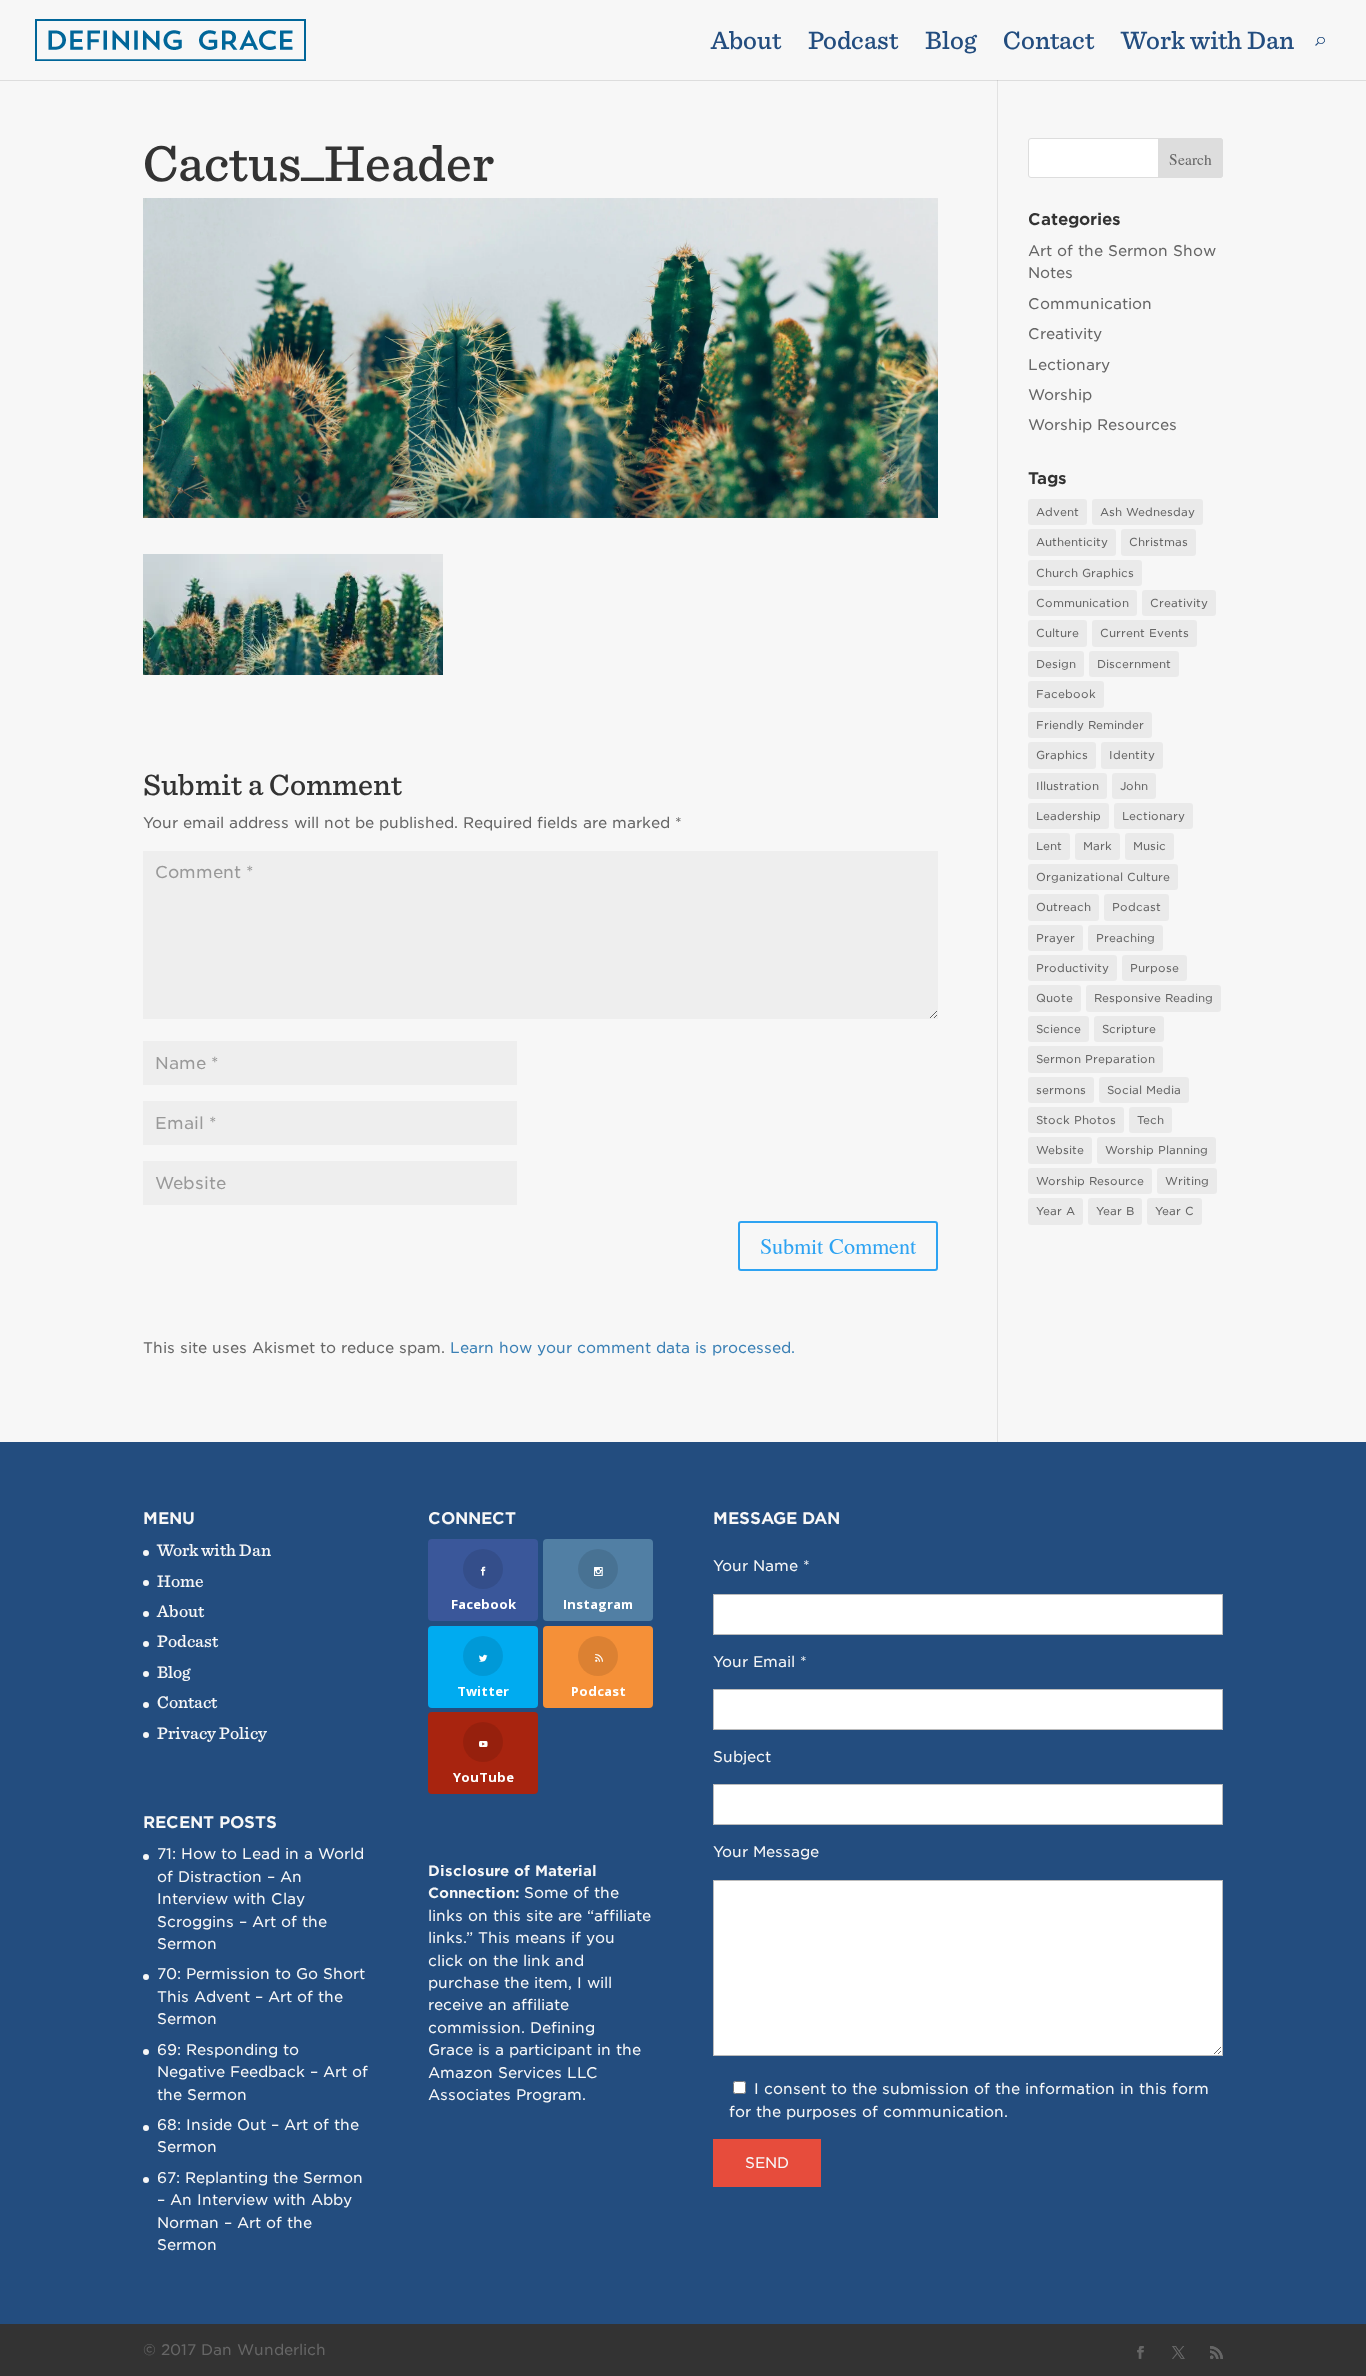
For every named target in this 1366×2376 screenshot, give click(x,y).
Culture (1057, 633)
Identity (1132, 755)
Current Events (1144, 633)
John (1134, 786)
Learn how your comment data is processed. (622, 1348)
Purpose (1154, 968)
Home (180, 1580)
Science (1058, 1029)
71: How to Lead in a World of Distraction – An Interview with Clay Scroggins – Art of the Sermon (260, 1899)
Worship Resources (1102, 425)
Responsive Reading (1153, 998)
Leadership (1068, 816)
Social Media (1144, 1090)
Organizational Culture (1103, 877)
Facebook (1066, 694)
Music (1149, 846)
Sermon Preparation (1095, 1059)
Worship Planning (1156, 1150)
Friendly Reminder (1090, 725)
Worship (1060, 395)
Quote (1054, 998)
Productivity (1072, 968)
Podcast (853, 44)
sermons (1061, 1090)
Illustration (1067, 786)
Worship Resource (1090, 1181)
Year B (1115, 1211)
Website (1060, 1150)
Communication (1090, 304)
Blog (950, 44)
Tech (1150, 1120)
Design (1056, 664)
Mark (1097, 846)
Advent (1057, 512)
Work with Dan (1207, 44)
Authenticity (1072, 542)
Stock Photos (1076, 1120)
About (746, 44)
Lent (1049, 846)
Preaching (1125, 938)
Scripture (1129, 1029)
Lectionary (1069, 365)
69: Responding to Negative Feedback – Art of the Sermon (262, 2072)
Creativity (1065, 334)
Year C (1174, 1211)
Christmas (1158, 542)
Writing (1187, 1181)
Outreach (1063, 907)
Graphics (1062, 755)
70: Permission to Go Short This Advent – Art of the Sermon (261, 1996)
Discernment (1134, 664)
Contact (1048, 44)
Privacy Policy (212, 1732)
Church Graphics (1085, 573)
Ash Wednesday (1147, 512)
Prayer (1055, 938)
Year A (1055, 1211)
